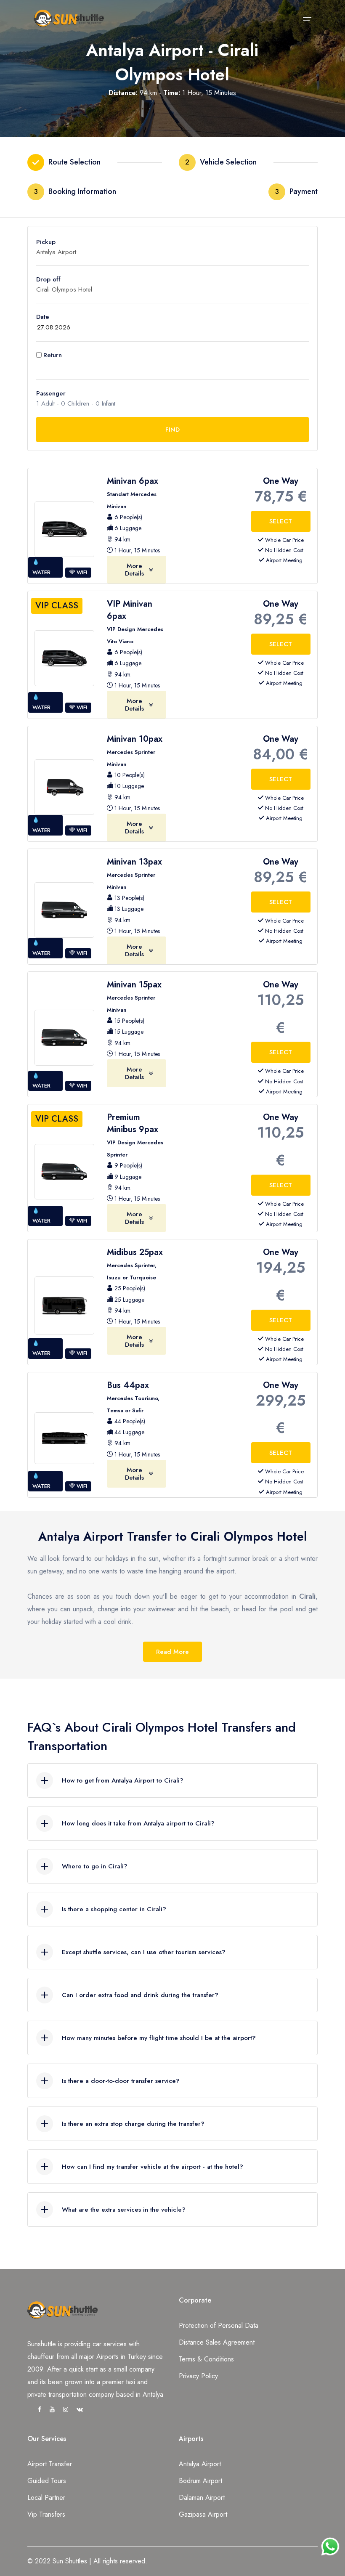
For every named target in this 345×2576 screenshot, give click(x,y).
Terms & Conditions (206, 2359)
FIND (172, 430)
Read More (172, 1652)
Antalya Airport (200, 2464)
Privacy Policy (198, 2376)
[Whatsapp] (330, 2542)
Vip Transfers (46, 2514)
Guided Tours (47, 2481)
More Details (134, 570)
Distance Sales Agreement (217, 2342)
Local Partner (46, 2498)
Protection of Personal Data (219, 2325)
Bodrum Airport (200, 2481)
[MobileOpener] (307, 19)
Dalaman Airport (202, 2498)
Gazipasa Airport (203, 2514)
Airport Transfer (50, 2464)
